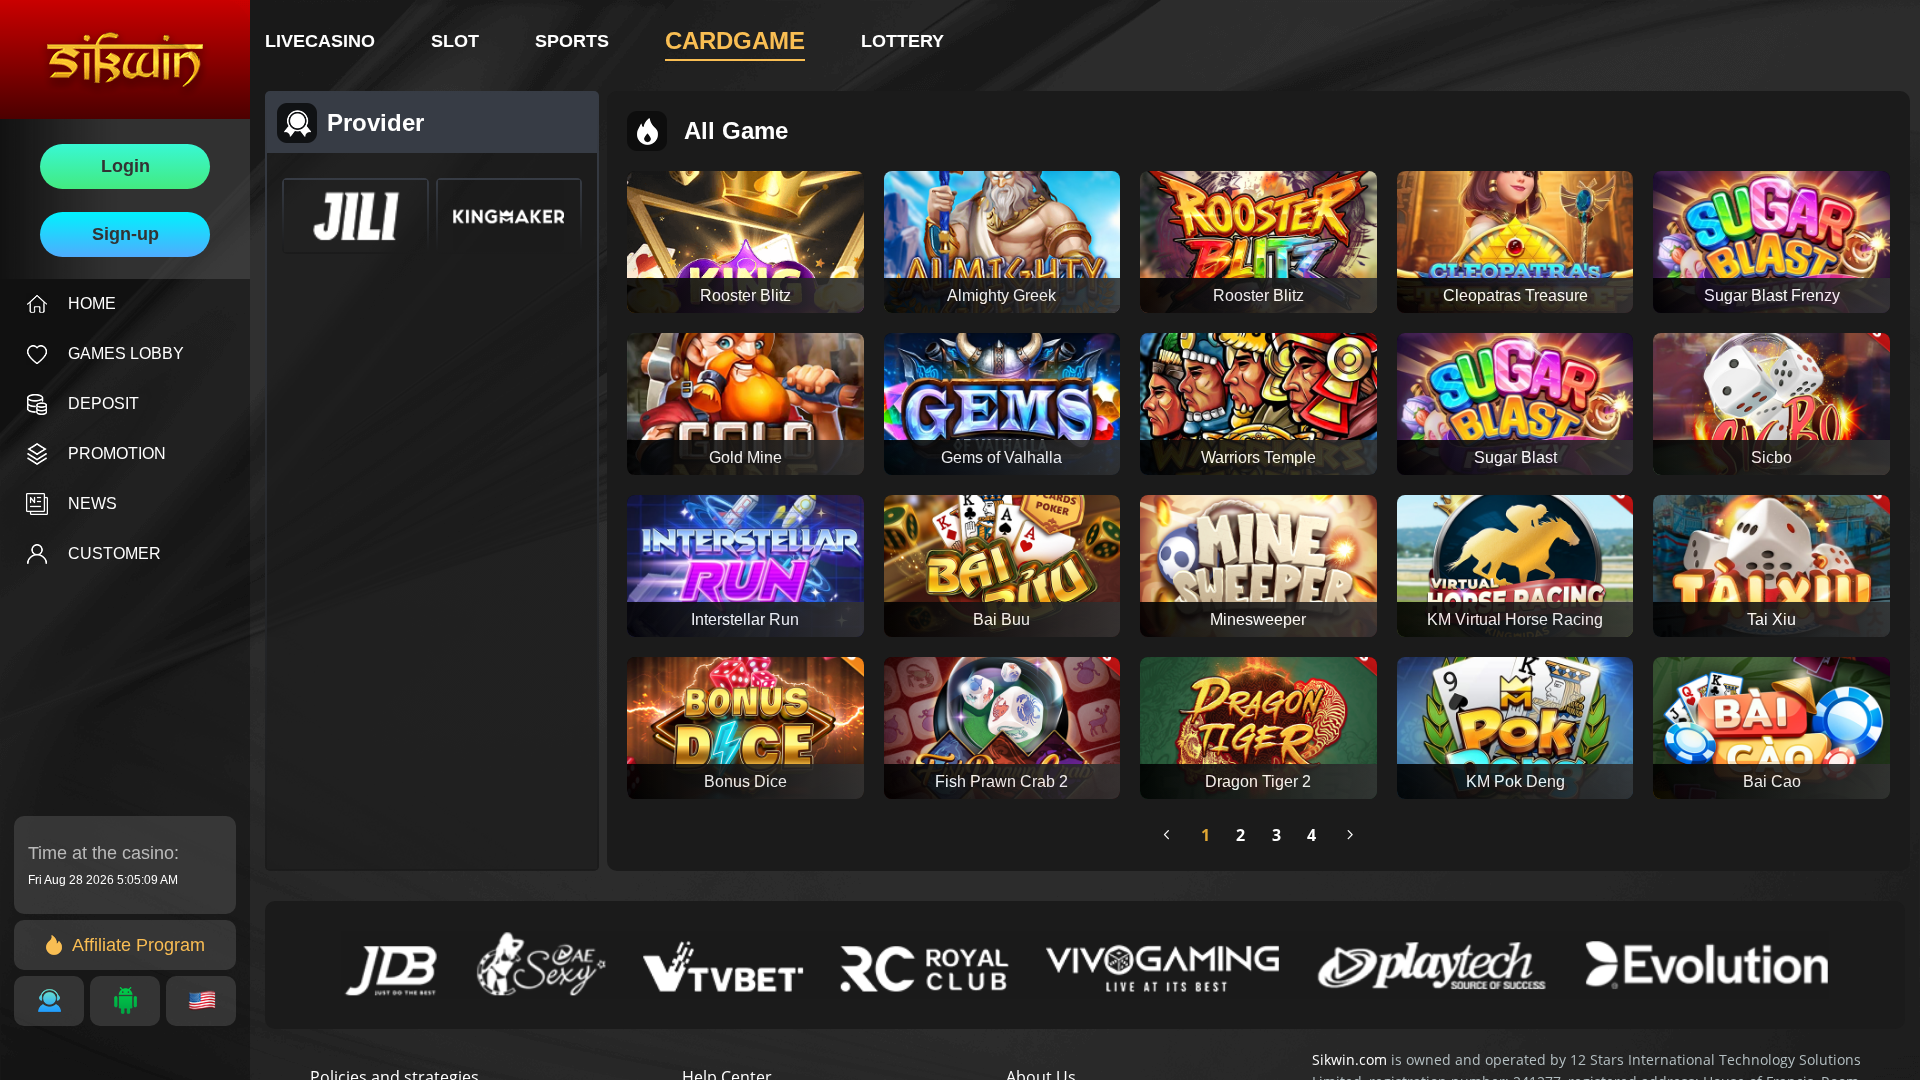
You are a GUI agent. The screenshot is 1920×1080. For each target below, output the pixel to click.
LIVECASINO (320, 41)
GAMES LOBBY (126, 353)
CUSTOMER (114, 553)
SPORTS (572, 41)
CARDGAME (735, 40)
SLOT (455, 41)
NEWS (92, 503)
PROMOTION (117, 453)
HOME (92, 303)
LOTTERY (902, 41)
